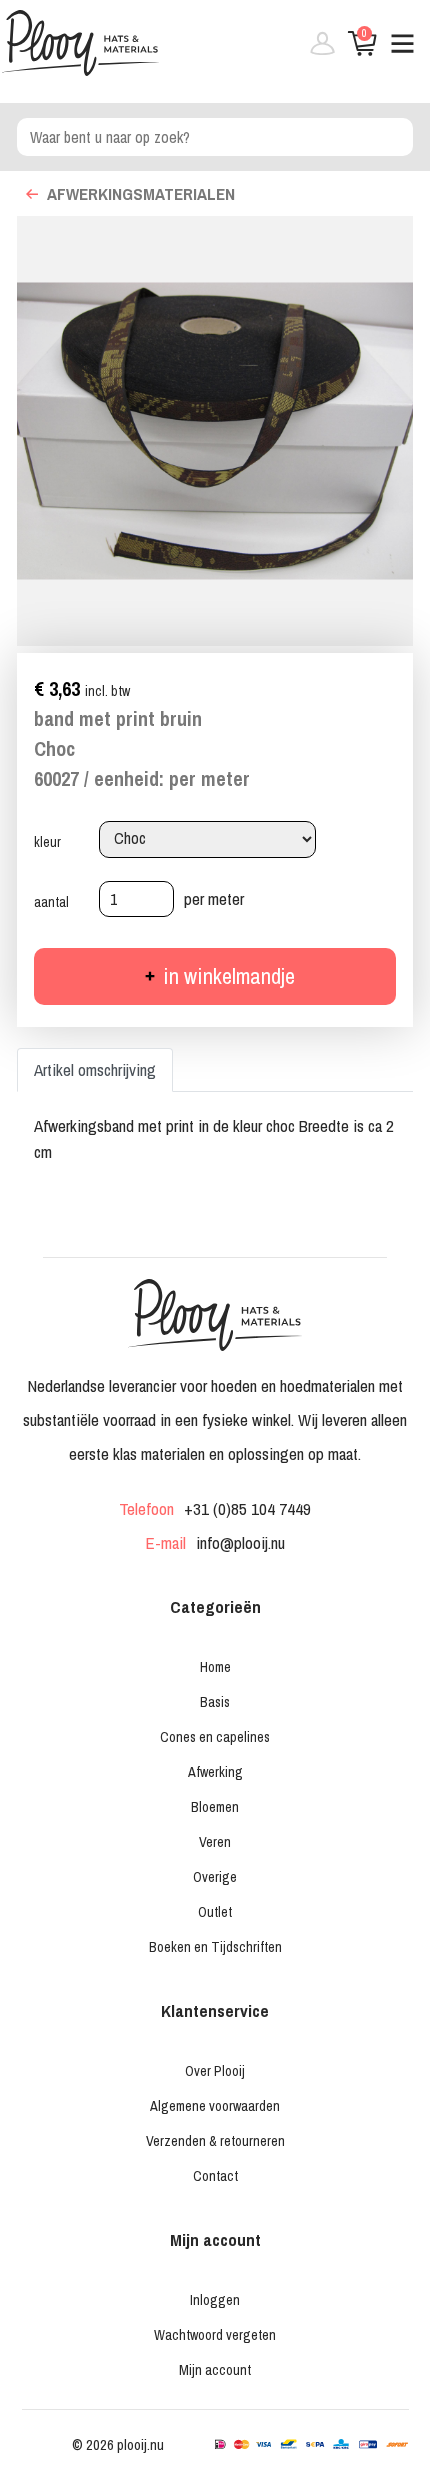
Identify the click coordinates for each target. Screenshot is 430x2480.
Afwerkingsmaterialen (141, 193)
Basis (215, 1701)
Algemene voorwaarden (215, 2105)
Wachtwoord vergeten (215, 2334)
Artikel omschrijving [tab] (95, 1069)
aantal (51, 902)
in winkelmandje (226, 976)
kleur (47, 842)
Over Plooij (215, 2070)
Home (215, 1666)
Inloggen (215, 2299)
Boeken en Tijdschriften (215, 1946)
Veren (215, 1841)
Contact (215, 2175)
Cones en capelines (215, 1736)
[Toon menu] (395, 51)
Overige (215, 1876)
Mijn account (215, 2369)
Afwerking (215, 1771)
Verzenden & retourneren (215, 2140)
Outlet (215, 1911)
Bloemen (215, 1806)
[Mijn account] (315, 51)
